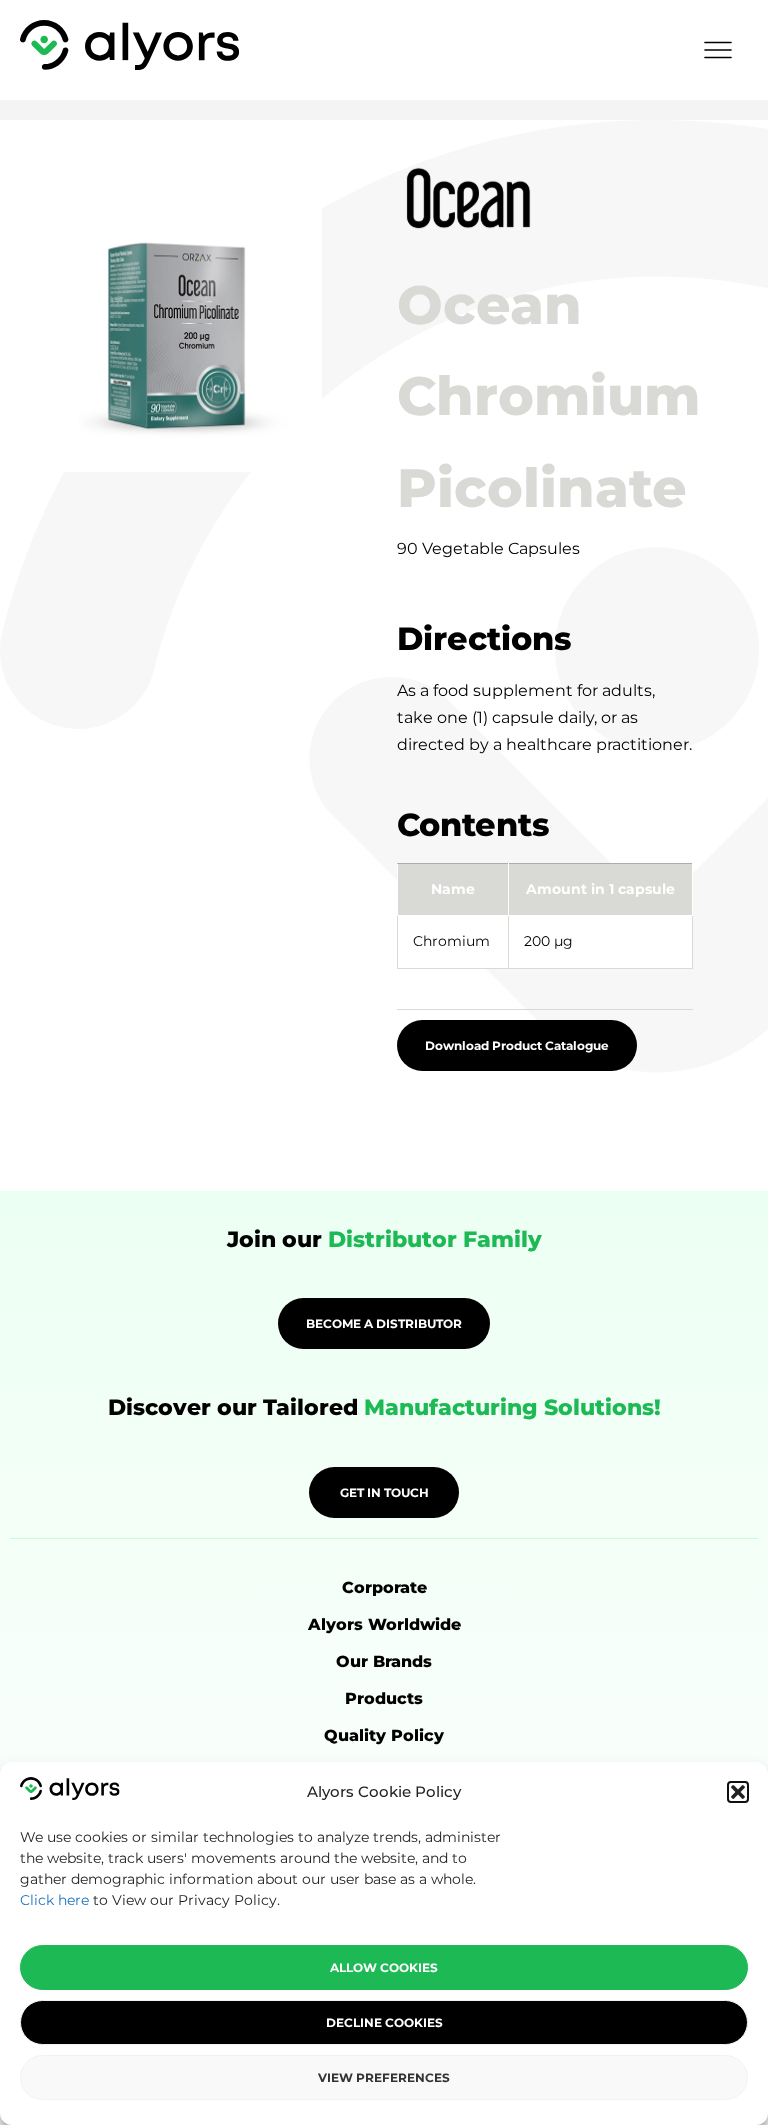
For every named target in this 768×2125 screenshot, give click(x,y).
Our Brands (384, 1661)
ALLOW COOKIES (384, 1967)
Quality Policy (384, 1735)
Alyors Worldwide (384, 1624)
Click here (54, 1900)
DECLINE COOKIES (384, 2022)
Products (384, 1698)
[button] (738, 1792)
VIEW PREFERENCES (384, 2077)
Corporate (384, 1587)
